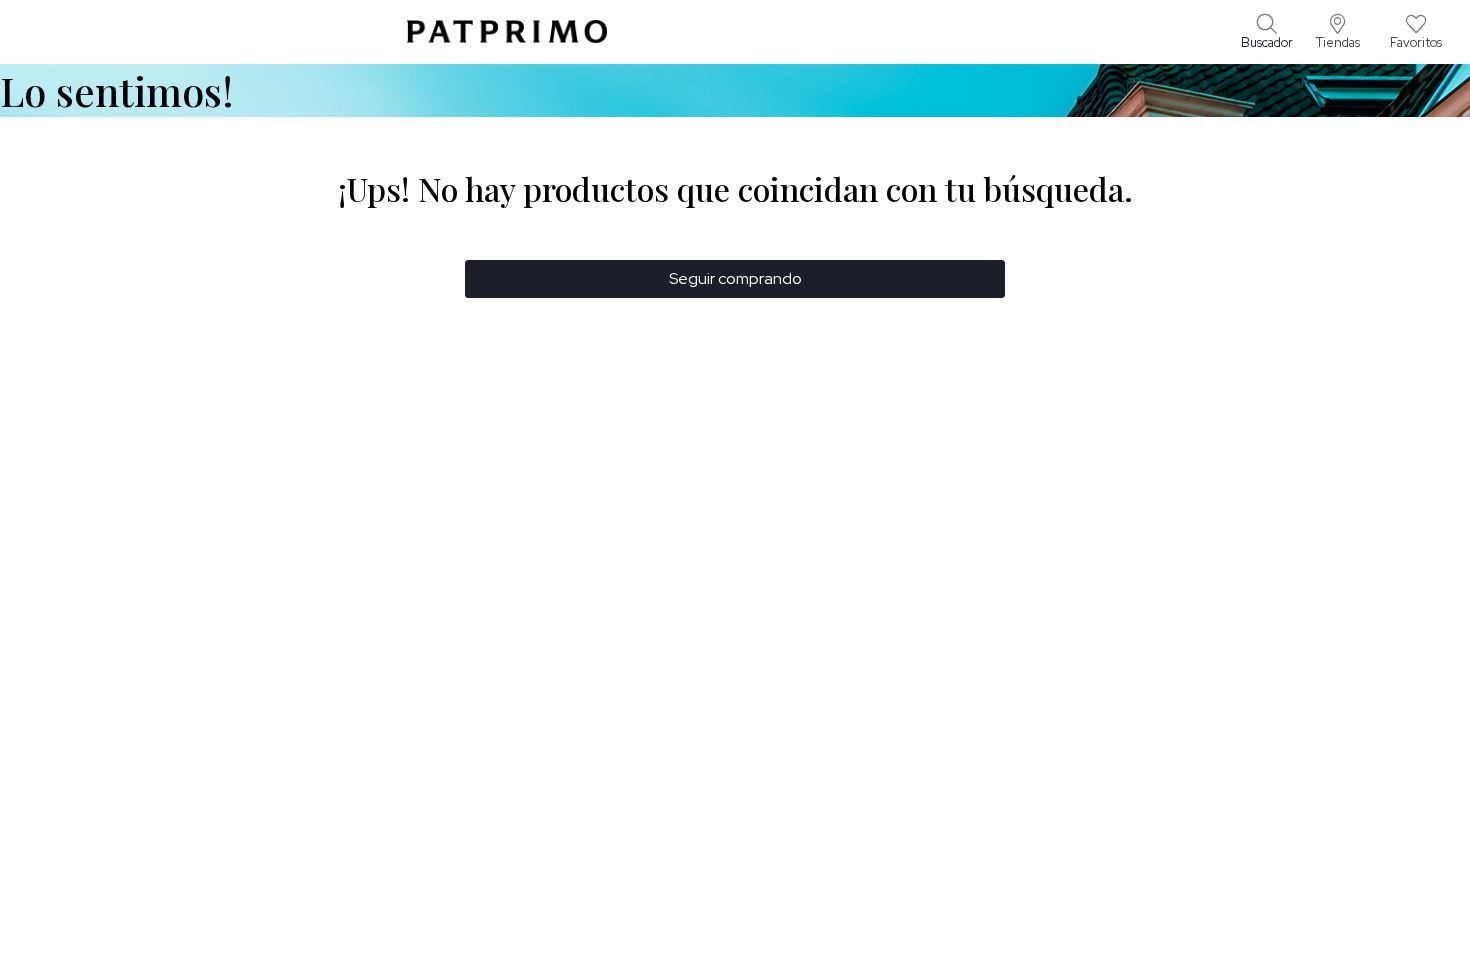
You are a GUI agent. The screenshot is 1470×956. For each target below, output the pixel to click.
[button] (1338, 32)
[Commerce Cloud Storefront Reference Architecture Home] (507, 31)
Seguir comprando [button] (735, 278)
